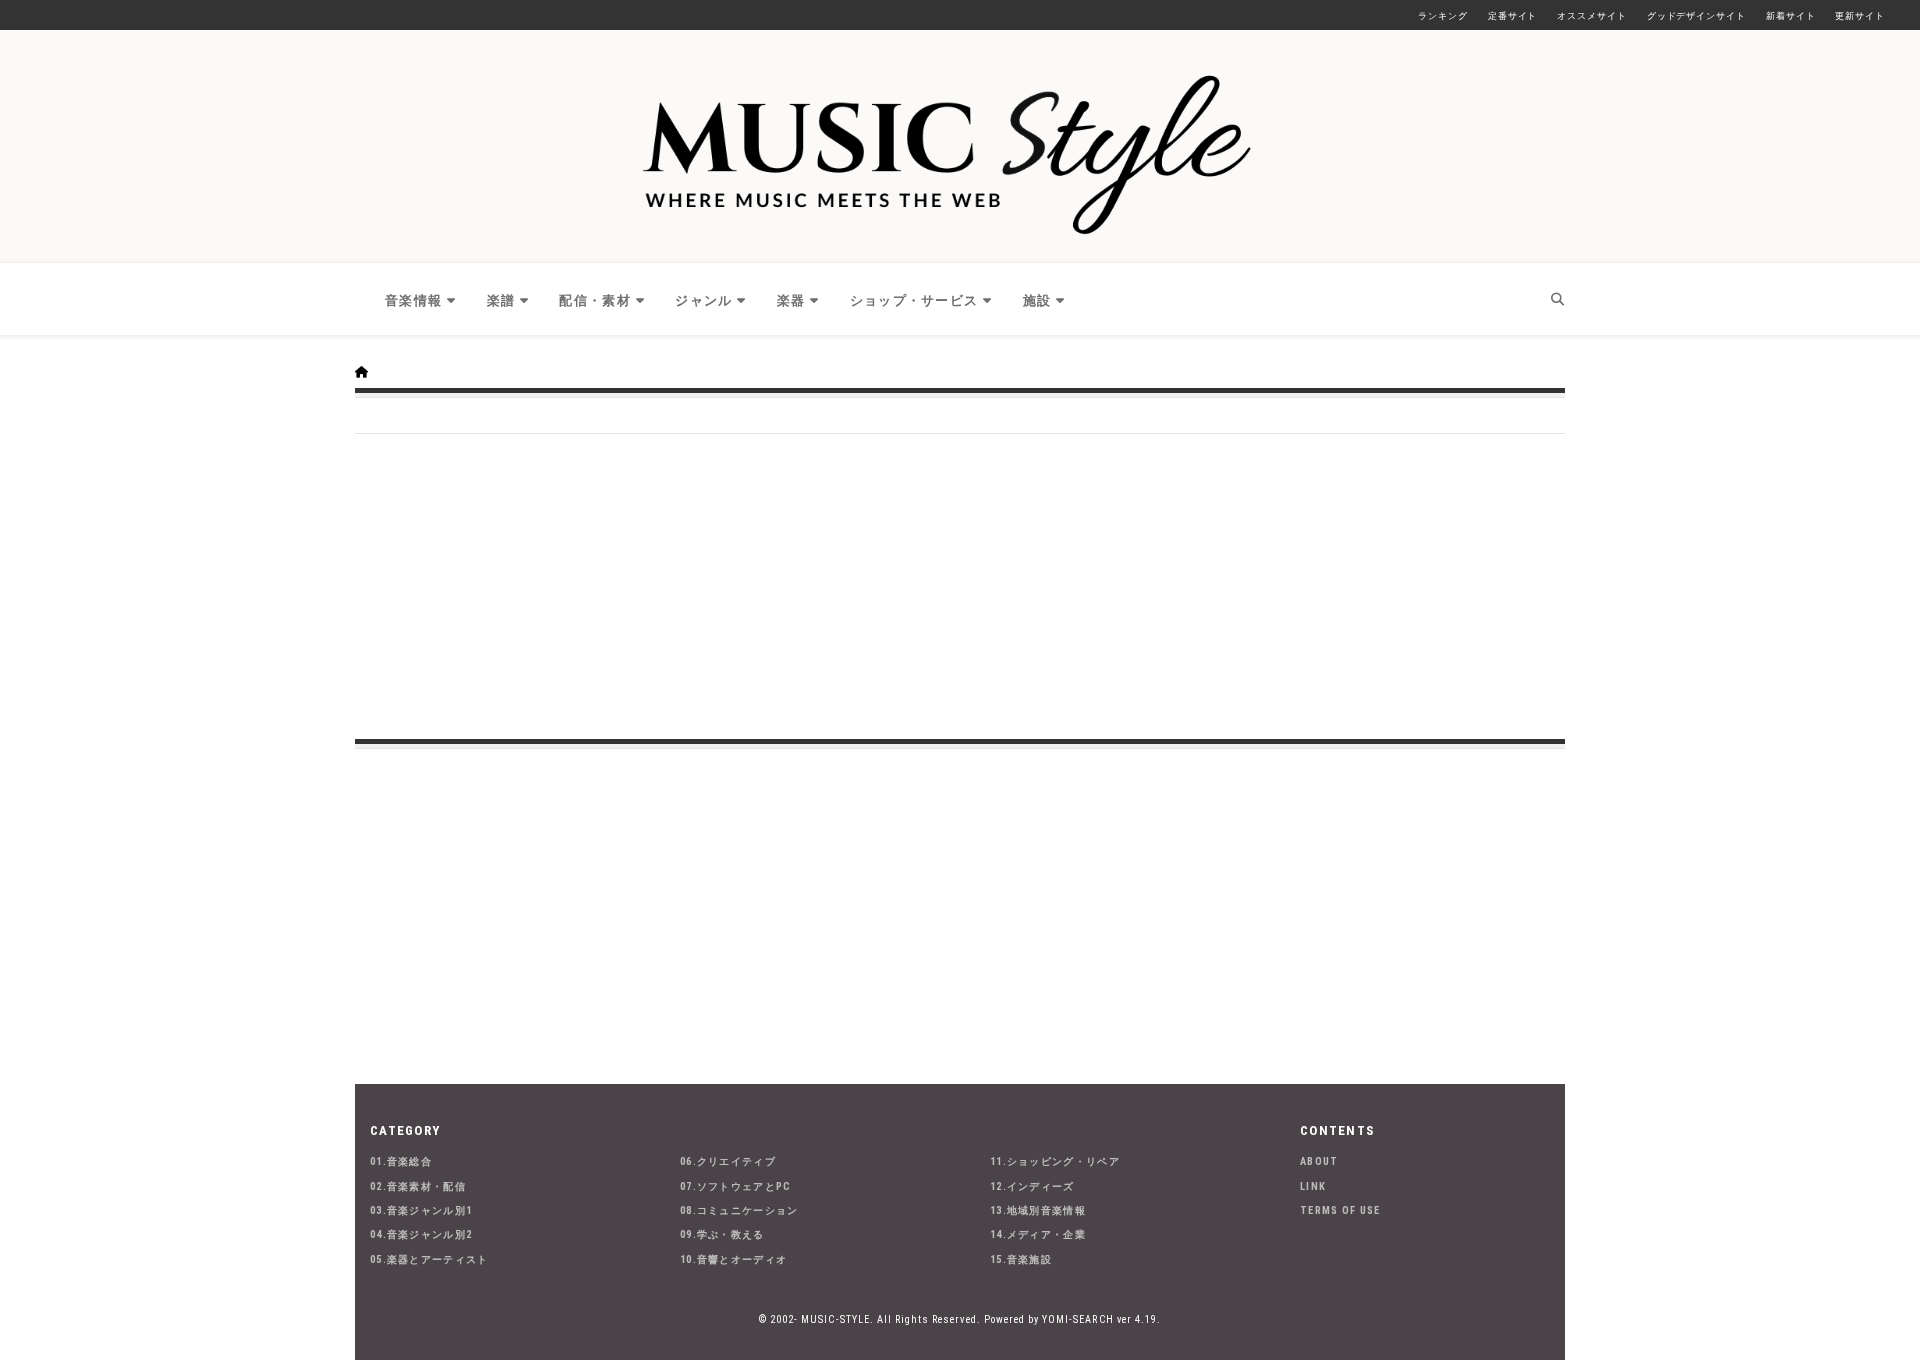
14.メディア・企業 (1038, 1234)
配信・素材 (595, 300)
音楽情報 (413, 300)
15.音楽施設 (1021, 1259)
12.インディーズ (1032, 1186)
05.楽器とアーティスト (429, 1259)
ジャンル (703, 300)
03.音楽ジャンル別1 (421, 1210)
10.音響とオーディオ (733, 1259)
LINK (1313, 1186)
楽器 (791, 300)
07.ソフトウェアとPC (736, 1186)
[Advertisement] (960, 584)
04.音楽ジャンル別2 (421, 1234)
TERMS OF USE (1340, 1210)
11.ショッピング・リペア (1055, 1161)
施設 (1037, 300)
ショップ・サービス (914, 300)
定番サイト (1513, 16)
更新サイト (1860, 16)
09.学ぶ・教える (722, 1234)
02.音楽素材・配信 (418, 1186)
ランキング (1443, 16)
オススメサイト (1591, 16)
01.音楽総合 (401, 1161)
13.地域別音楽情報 (1038, 1210)
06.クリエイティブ (728, 1161)
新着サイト (1791, 16)
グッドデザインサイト (1696, 16)
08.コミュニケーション (739, 1210)
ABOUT (1319, 1161)
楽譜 (501, 300)
